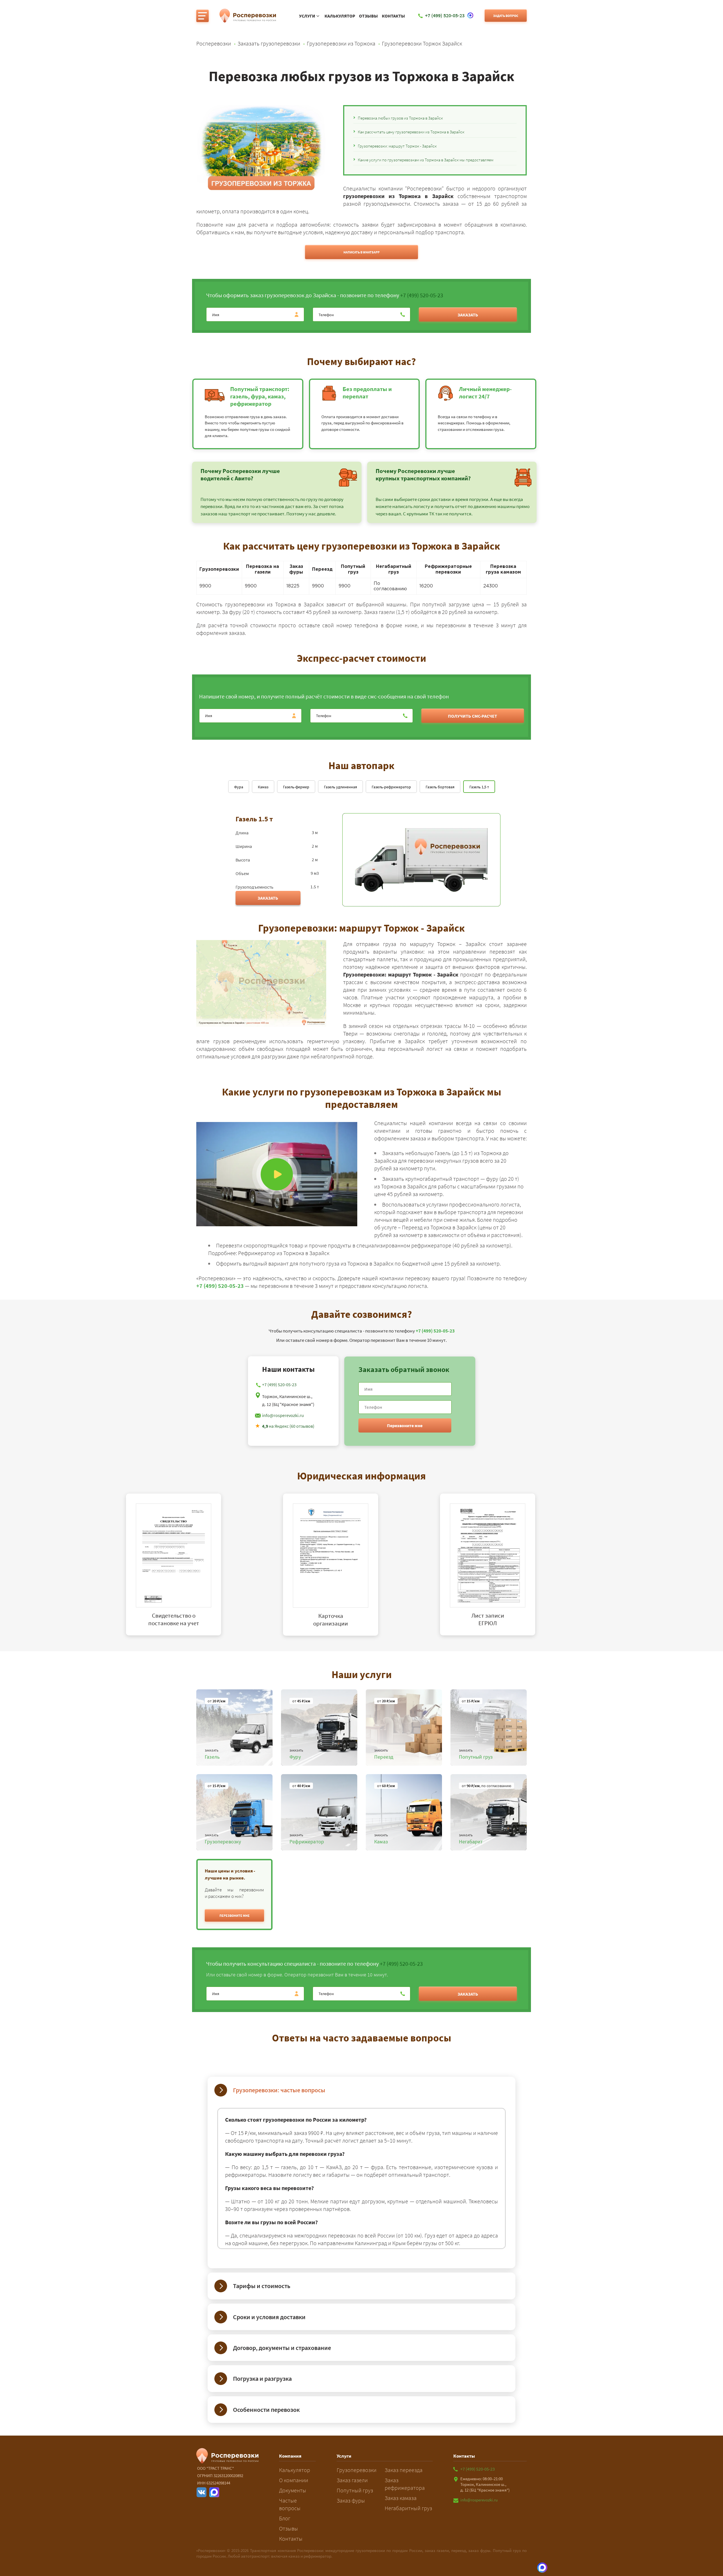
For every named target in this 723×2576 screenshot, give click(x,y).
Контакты (393, 16)
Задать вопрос (506, 16)
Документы (293, 2490)
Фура (239, 787)
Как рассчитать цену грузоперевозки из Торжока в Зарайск (411, 132)
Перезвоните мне (405, 1425)
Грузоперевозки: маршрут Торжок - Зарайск (397, 146)
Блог (285, 2518)
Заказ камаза (401, 2498)
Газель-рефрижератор (391, 787)
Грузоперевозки (357, 2470)
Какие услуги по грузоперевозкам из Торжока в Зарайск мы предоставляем (426, 160)
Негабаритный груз (408, 2508)
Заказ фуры (351, 2500)
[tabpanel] (204, 1565)
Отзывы (368, 16)
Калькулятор (340, 16)
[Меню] (202, 16)
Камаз (263, 787)
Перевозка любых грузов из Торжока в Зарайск (400, 118)
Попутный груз (355, 2490)
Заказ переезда (404, 2470)
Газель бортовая (440, 787)
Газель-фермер (296, 787)
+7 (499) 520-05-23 (422, 295)
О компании (294, 2480)
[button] (234, 1915)
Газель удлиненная (340, 787)
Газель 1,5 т (479, 787)
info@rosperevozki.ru (283, 1415)
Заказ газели (352, 2480)
